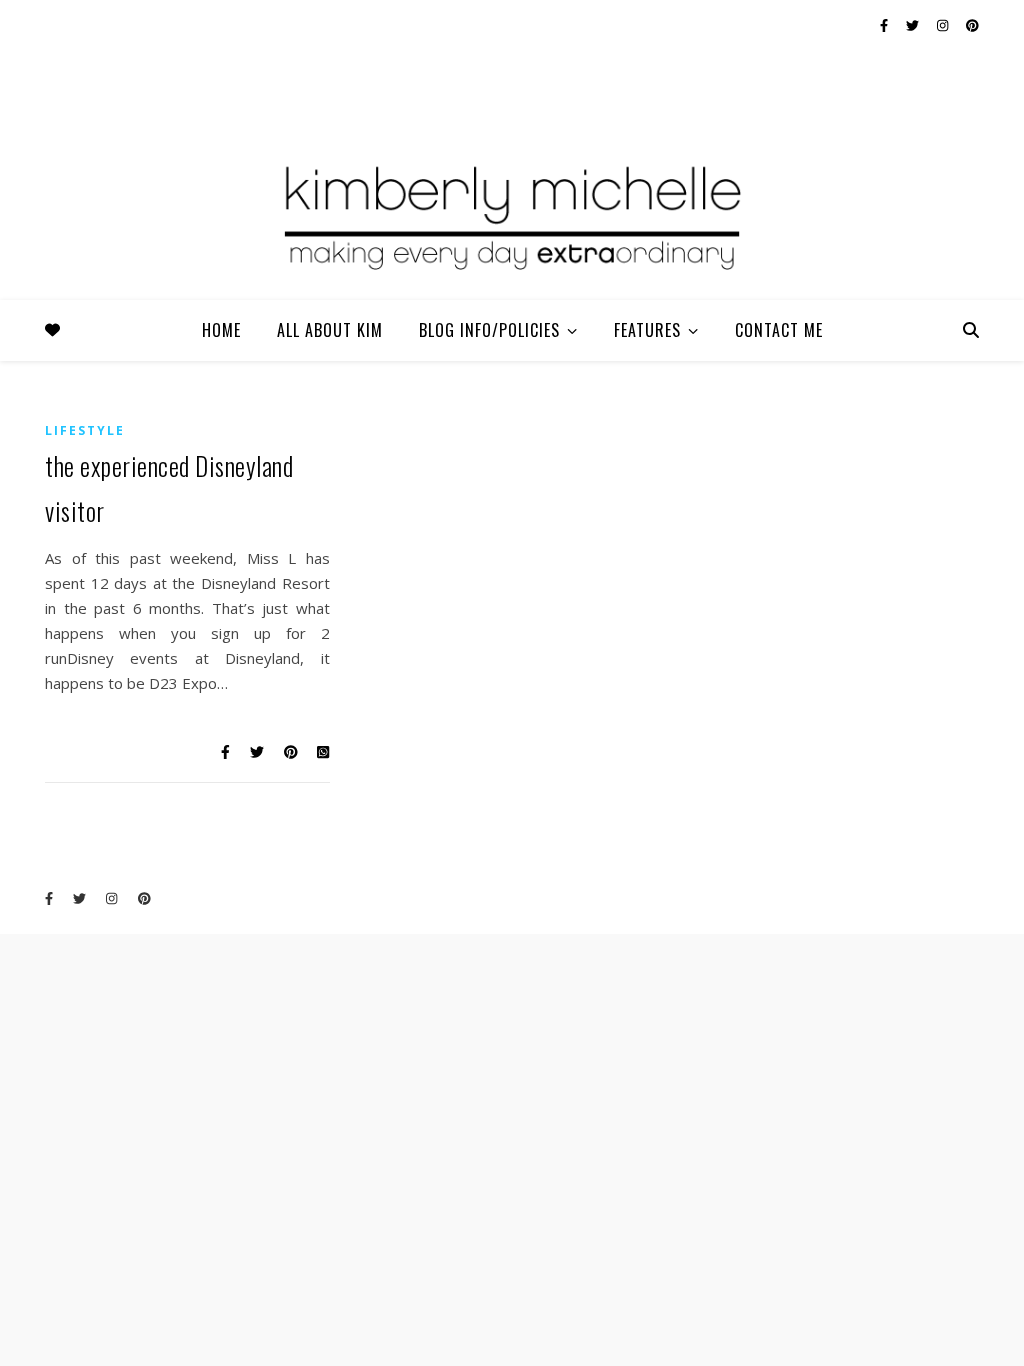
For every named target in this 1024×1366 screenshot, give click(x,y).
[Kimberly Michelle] (512, 215)
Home (221, 330)
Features (647, 330)
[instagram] (944, 25)
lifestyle (85, 430)
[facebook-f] (885, 25)
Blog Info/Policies (489, 330)
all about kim (330, 330)
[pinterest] (972, 25)
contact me (779, 330)
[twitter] (914, 25)
